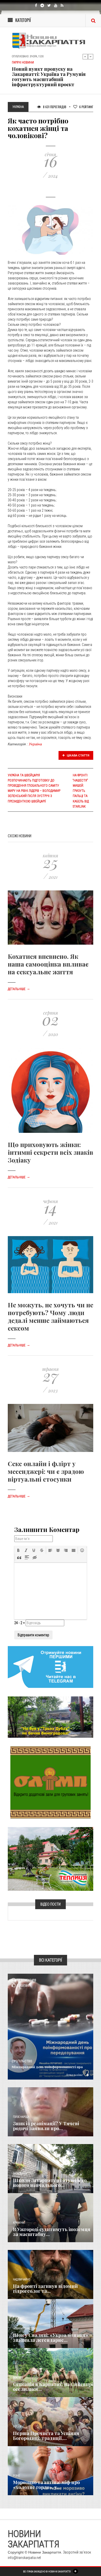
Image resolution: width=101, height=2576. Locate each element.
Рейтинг (86, 107)
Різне (16, 2476)
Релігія (17, 2427)
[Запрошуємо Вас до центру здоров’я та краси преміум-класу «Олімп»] (51, 1782)
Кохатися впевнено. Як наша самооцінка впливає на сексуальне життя (48, 964)
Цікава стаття (78, 755)
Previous (85, 57)
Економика (20, 2174)
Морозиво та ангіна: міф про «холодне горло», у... (46, 2485)
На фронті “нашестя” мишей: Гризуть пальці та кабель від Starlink (81, 791)
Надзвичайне (21, 2279)
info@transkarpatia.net (24, 2558)
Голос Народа (21, 2117)
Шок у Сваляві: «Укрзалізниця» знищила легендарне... (51, 2338)
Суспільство (22, 2061)
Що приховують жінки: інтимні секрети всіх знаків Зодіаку (51, 1152)
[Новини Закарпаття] (51, 41)
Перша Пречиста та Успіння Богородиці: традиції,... (46, 2436)
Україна (35, 744)
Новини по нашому (25, 2329)
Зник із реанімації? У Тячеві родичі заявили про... (46, 2126)
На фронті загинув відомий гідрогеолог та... (45, 2289)
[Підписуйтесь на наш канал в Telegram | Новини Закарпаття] (51, 1667)
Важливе (18, 2378)
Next (91, 57)
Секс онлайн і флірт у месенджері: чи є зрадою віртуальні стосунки (46, 1471)
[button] (18, 1550)
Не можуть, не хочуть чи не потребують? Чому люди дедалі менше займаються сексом (51, 1316)
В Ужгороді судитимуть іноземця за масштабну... (52, 2232)
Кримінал (19, 2223)
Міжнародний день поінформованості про (47, 2067)
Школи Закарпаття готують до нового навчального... (50, 2183)
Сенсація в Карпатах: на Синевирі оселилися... (53, 2387)
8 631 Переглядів (54, 107)
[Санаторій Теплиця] (51, 1859)
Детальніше (19, 989)
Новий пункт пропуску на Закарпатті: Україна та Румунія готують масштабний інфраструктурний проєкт (49, 77)
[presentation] (18, 1550)
